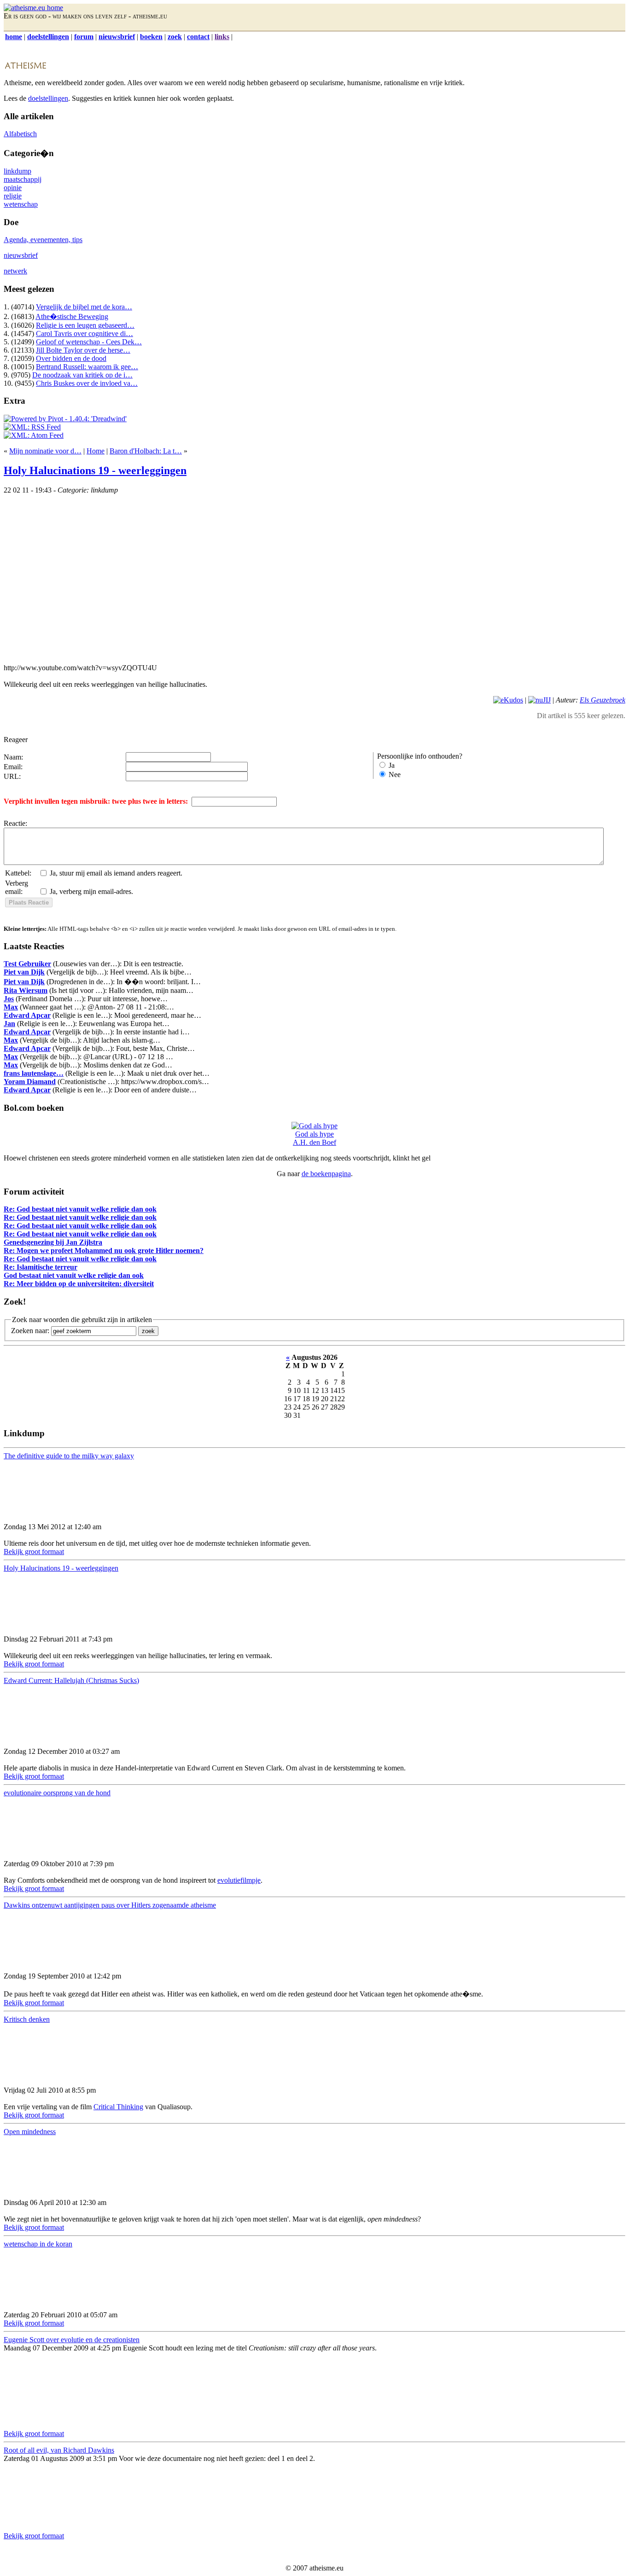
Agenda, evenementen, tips (43, 240)
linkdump (17, 171)
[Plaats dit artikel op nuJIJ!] (539, 700)
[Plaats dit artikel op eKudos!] (508, 700)
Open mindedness (30, 2132)
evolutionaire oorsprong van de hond (57, 1793)
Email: (13, 767)
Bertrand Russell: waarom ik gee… (87, 367)
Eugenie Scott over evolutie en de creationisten (72, 2340)
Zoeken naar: (30, 1331)
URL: (12, 776)
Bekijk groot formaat (34, 1552)
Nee (395, 775)
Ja (392, 765)
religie (13, 196)
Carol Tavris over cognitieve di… (84, 334)
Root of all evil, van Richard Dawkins (59, 2450)
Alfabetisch (20, 134)
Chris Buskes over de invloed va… (87, 383)
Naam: (13, 757)
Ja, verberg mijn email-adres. (91, 891)
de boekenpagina (326, 1174)
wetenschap (21, 204)
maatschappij (23, 179)
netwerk (15, 271)
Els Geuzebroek (603, 700)
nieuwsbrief (21, 255)
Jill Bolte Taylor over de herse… (83, 350)
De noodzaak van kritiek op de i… (82, 375)
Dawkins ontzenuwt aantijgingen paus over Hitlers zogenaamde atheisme (110, 1905)
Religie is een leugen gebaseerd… (85, 325)
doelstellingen (48, 98)
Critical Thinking (118, 2107)
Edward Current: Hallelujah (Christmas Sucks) (71, 1680)
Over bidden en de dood (71, 358)
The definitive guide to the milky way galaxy (69, 1456)
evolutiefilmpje (239, 1880)
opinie (13, 188)
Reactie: (15, 823)
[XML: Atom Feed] (34, 435)
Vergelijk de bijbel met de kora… (84, 307)
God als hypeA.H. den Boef (314, 1138)
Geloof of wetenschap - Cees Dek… (89, 342)
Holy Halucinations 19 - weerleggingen (95, 470)
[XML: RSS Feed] (32, 427)
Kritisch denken (27, 2019)
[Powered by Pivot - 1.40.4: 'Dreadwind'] (65, 419)
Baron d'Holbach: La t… (146, 451)
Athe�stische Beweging (72, 316)
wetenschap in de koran (38, 2244)
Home (96, 451)
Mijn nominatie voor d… (45, 451)
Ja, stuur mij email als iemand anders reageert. (116, 873)
